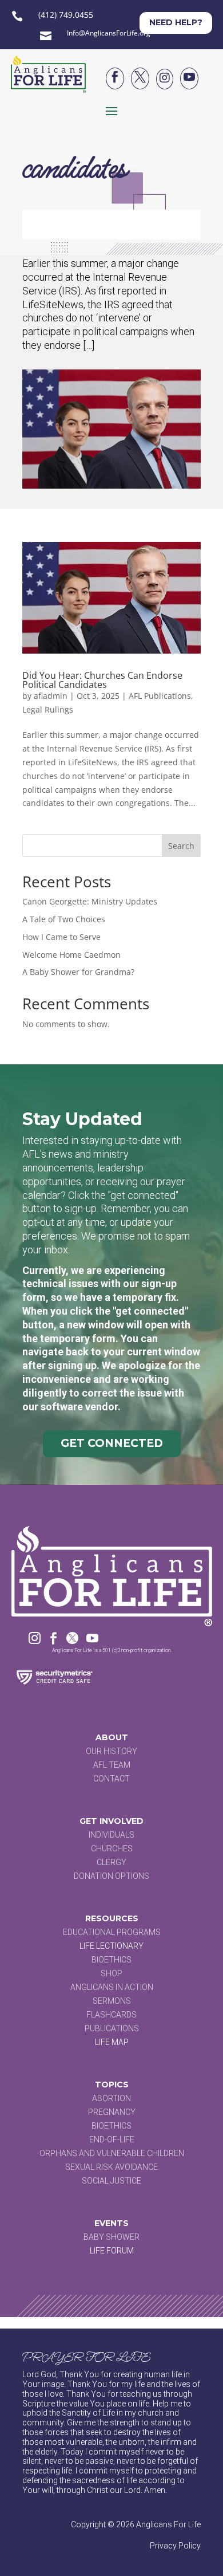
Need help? (176, 22)
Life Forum (112, 2251)
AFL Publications (160, 696)
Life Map (112, 2042)
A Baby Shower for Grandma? (78, 972)
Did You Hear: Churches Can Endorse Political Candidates (102, 680)
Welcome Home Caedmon (71, 955)
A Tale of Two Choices (64, 919)
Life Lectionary (111, 1946)
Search (181, 846)
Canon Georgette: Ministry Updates (90, 901)
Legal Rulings (48, 709)
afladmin (51, 696)
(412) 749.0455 (66, 15)
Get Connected (112, 1443)
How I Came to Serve (61, 937)
